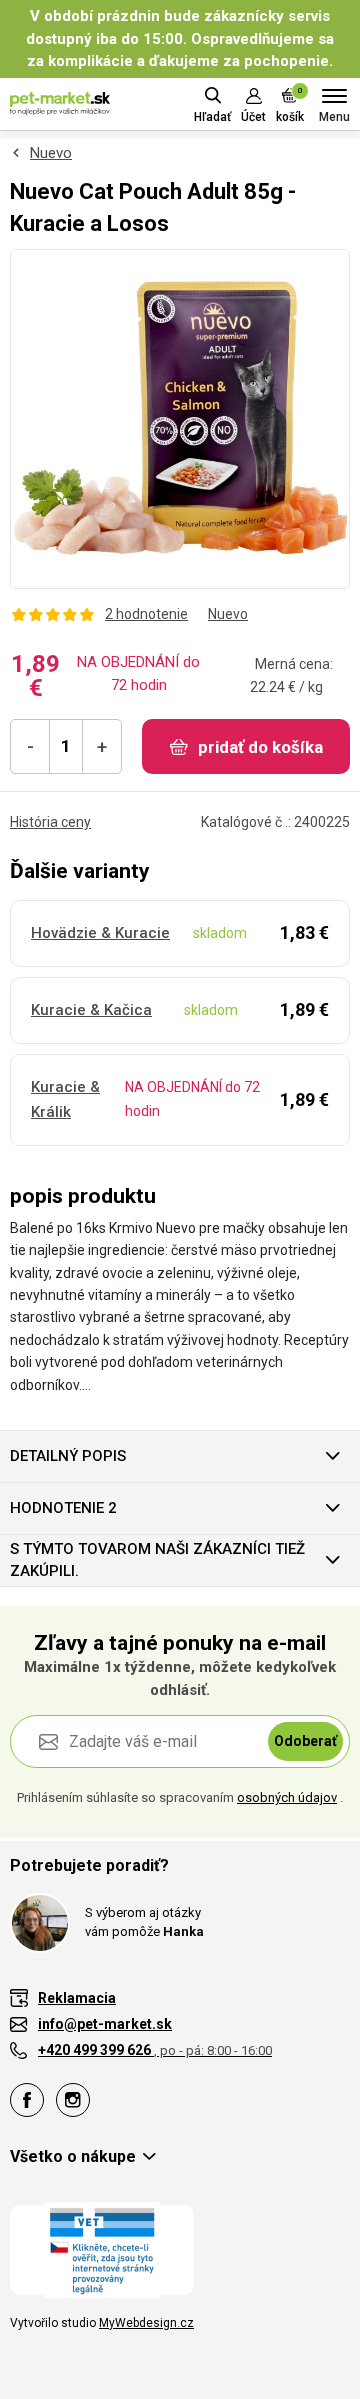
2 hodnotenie (146, 614)
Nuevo (51, 153)
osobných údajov (287, 1797)
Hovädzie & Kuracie (100, 933)
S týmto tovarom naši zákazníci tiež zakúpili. (157, 1560)
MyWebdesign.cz (146, 2323)
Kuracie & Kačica (91, 1010)
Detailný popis (68, 1456)
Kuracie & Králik (65, 1099)
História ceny (50, 822)
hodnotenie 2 (63, 1508)
